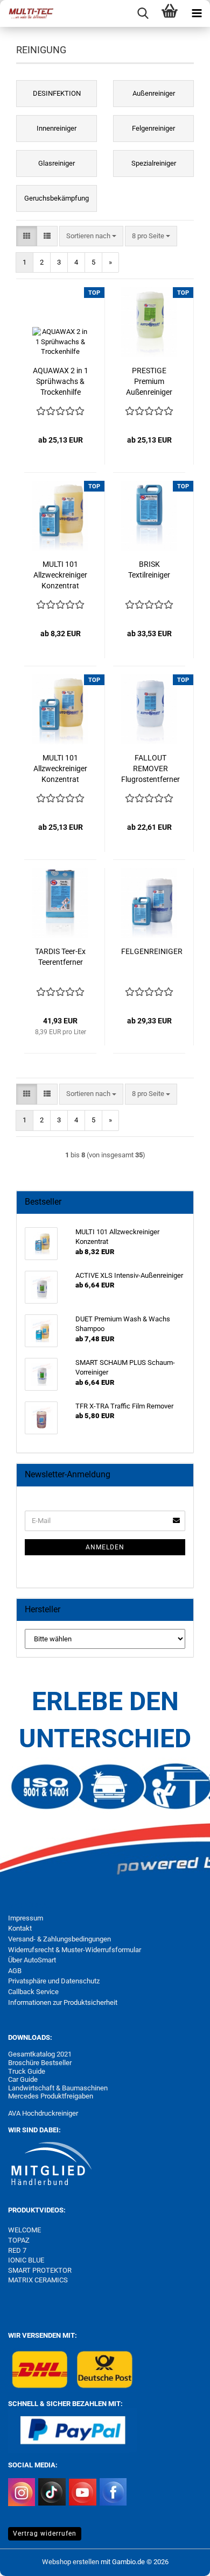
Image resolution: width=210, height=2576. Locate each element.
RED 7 (17, 2250)
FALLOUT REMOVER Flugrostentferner (150, 768)
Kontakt (20, 1928)
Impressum (26, 1918)
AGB (15, 1971)
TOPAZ (20, 2240)
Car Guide (23, 2079)
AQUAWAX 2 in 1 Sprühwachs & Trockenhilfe (61, 381)
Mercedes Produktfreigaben (51, 2096)
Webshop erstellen (71, 2562)
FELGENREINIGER (152, 951)
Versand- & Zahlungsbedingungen (59, 1939)
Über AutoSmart (32, 1960)
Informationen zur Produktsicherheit (63, 2002)
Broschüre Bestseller (40, 2063)
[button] (27, 236)
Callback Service (33, 1992)
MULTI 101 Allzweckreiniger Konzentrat (60, 575)
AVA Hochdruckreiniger (43, 2113)
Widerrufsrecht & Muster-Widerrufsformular (75, 1950)
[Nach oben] (180, 2560)
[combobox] (91, 236)
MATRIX (20, 2280)
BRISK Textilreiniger (149, 570)
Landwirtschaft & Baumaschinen (58, 2088)
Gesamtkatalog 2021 (40, 2054)
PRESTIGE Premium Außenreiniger (149, 381)
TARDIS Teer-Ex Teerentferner (60, 957)
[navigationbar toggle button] (197, 13)
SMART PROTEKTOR (40, 2270)
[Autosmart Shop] (27, 13)
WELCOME (24, 2230)
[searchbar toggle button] (143, 13)
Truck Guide (27, 2071)
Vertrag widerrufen (45, 2534)
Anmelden (105, 1547)
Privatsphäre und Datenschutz (54, 1981)
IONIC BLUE (26, 2260)
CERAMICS (50, 2280)
